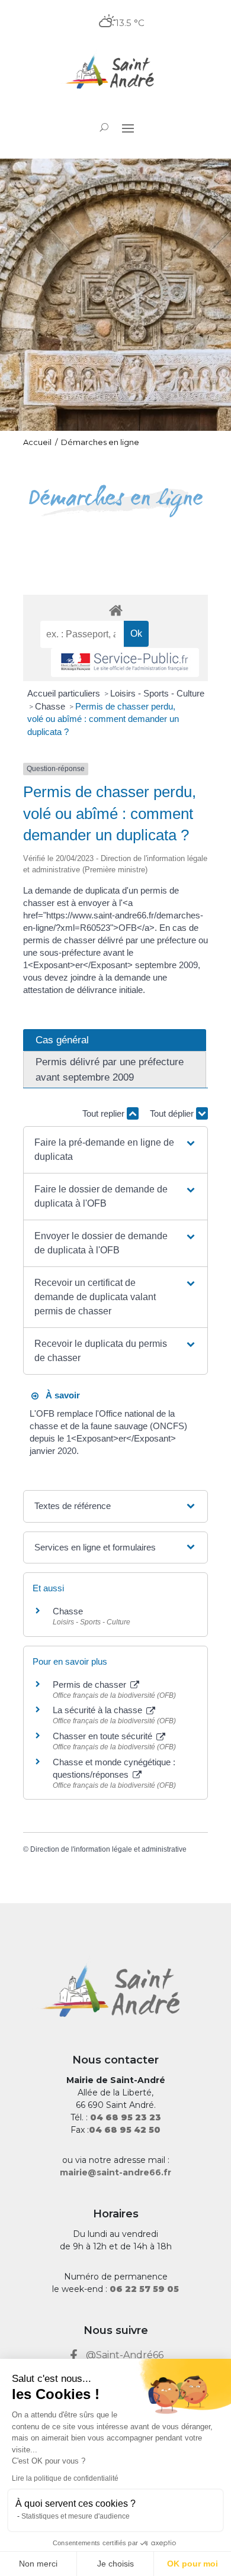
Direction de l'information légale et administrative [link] (108, 1849)
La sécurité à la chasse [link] (99, 1710)
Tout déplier (173, 1113)
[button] (128, 128)
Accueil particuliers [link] (65, 693)
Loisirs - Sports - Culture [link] (157, 693)
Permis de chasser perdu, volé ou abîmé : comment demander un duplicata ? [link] (103, 719)
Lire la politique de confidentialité (65, 2478)
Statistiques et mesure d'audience (76, 2516)
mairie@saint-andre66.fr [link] (115, 2172)
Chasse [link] (51, 706)
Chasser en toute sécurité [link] (104, 1736)
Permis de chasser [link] (91, 1684)
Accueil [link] (37, 442)
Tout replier (105, 1113)
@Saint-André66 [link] (125, 2355)
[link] (115, 73)
